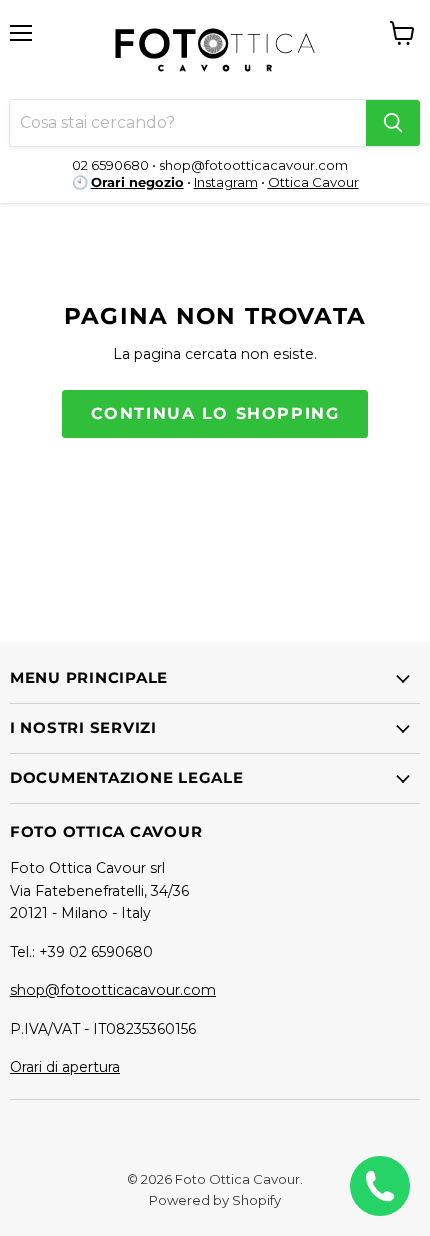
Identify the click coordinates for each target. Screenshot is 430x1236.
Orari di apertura (65, 1067)
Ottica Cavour (313, 182)
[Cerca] (393, 123)
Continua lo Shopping (215, 413)
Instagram (226, 182)
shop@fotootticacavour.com (113, 990)
